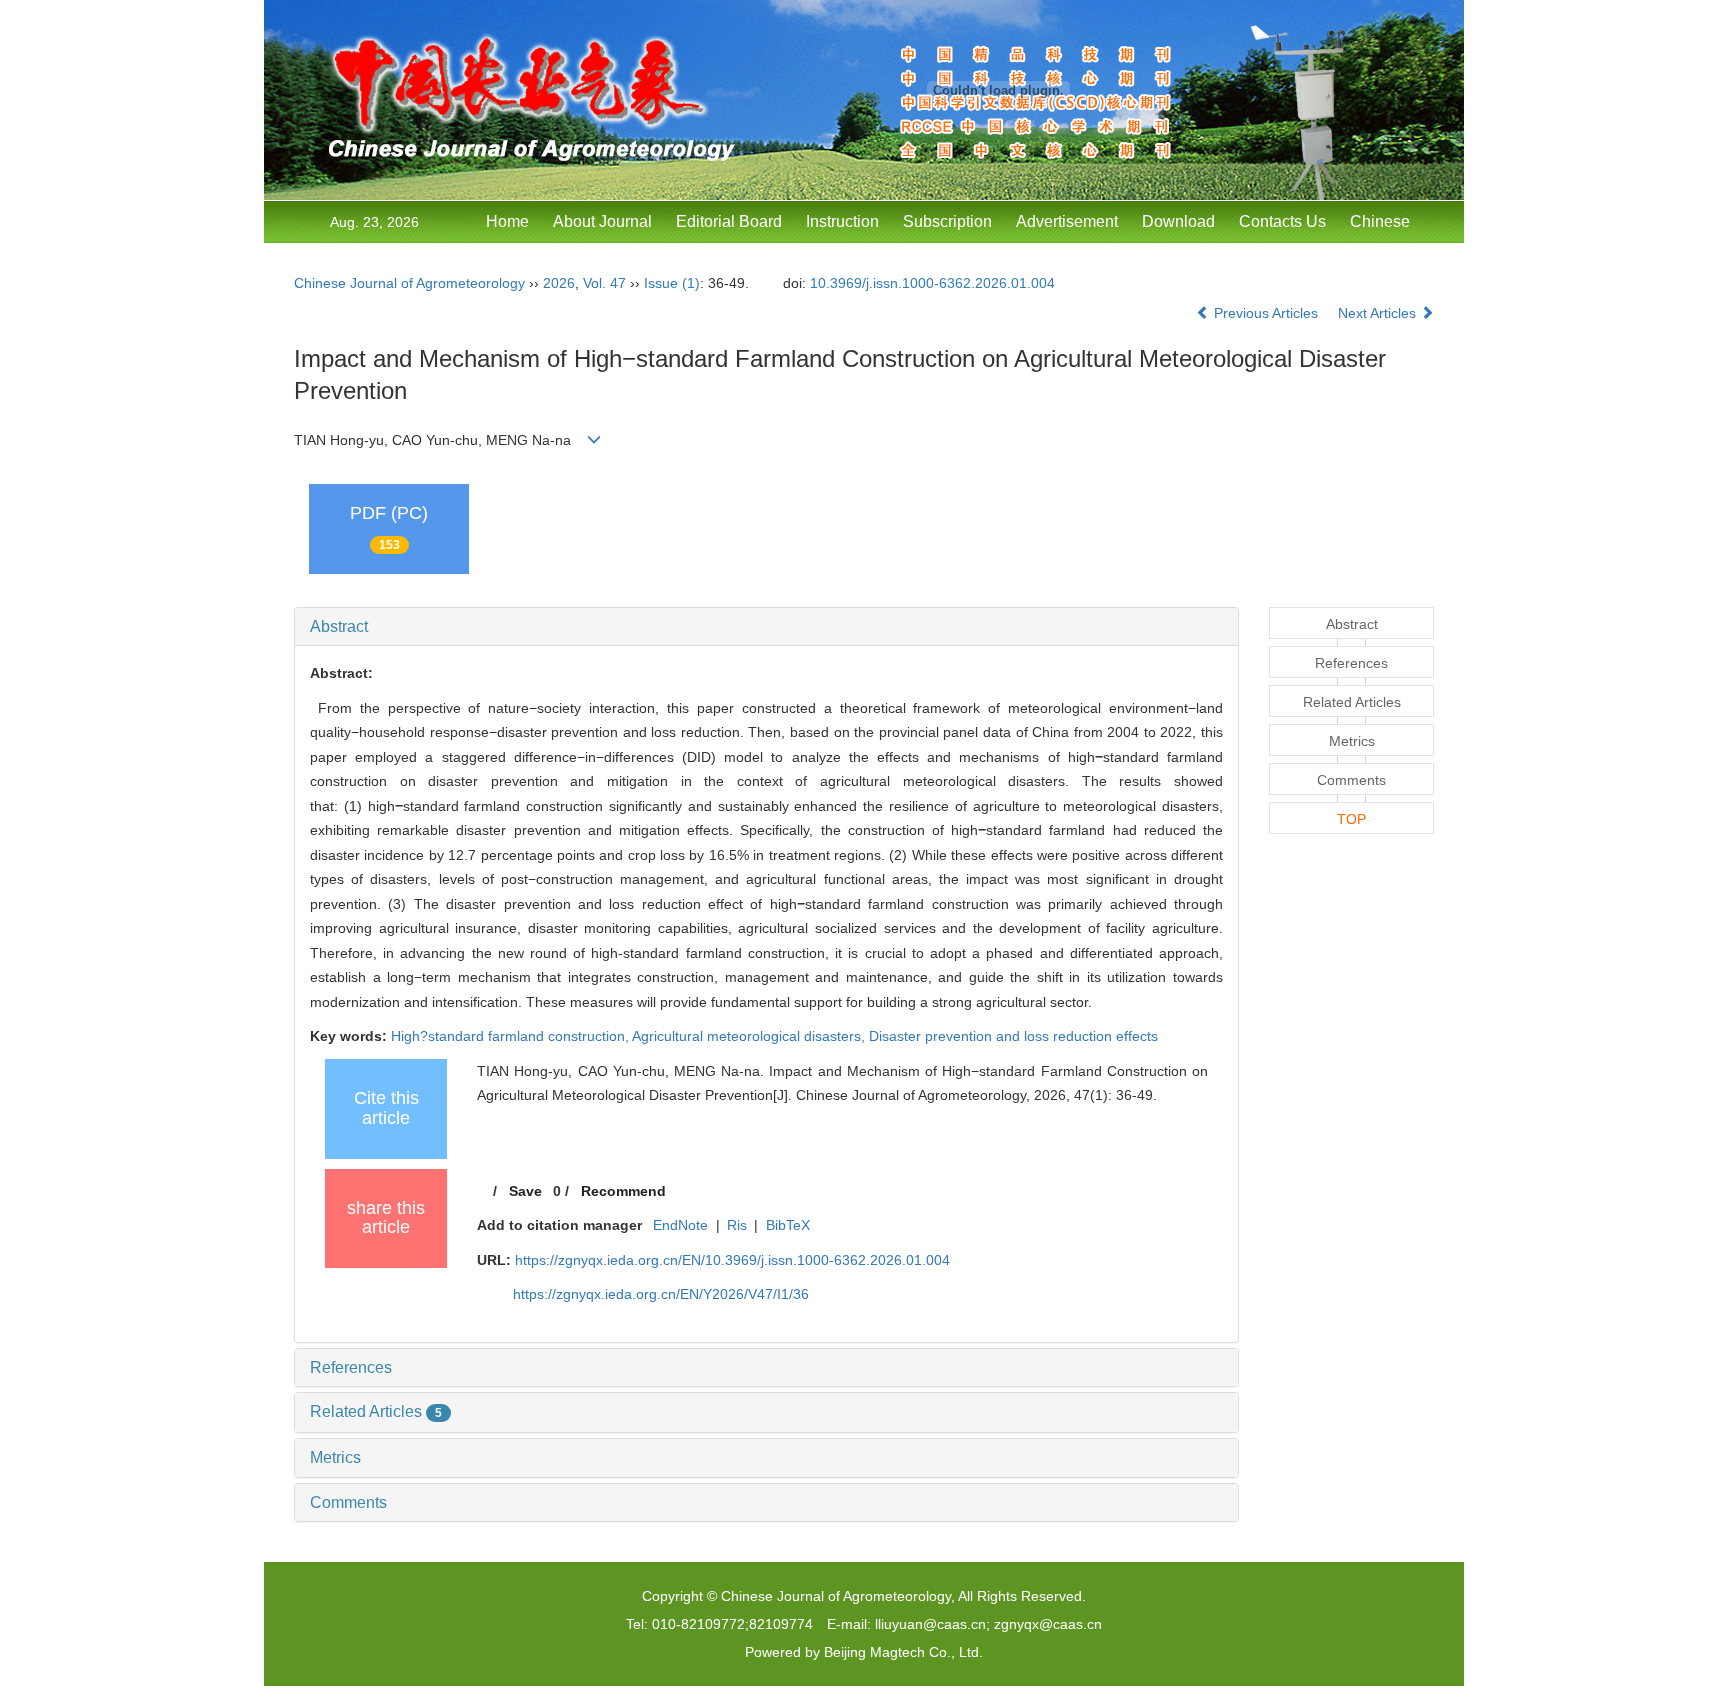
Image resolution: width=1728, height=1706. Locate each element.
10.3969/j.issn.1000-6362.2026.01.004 (932, 283)
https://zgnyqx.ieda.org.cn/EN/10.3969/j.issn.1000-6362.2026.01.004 (732, 1260)
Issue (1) (672, 283)
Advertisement (1067, 221)
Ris (737, 1225)
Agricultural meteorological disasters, (750, 1036)
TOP (1351, 819)
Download (1178, 221)
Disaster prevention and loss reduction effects (1013, 1036)
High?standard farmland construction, (511, 1036)
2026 (559, 283)
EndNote (680, 1225)
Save (525, 1191)
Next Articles (1379, 313)
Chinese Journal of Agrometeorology (409, 283)
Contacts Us (1282, 221)
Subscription (947, 221)
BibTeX (788, 1225)
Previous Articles (1266, 313)
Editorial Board (729, 221)
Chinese (1380, 221)
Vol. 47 (604, 283)
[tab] (766, 627)
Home (507, 221)
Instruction (842, 221)
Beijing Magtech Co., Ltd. (903, 1652)
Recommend (623, 1191)
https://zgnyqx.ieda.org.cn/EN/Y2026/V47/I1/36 (661, 1294)
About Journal (602, 221)
